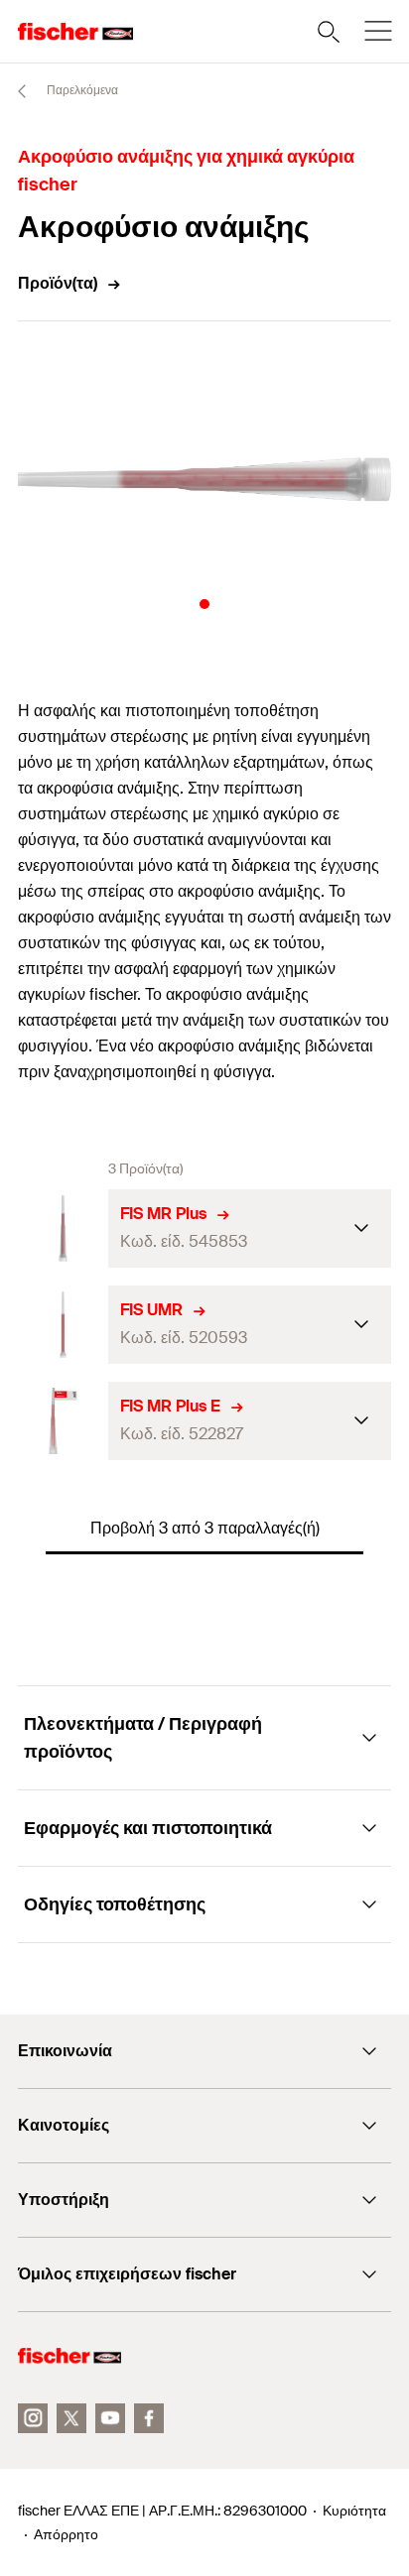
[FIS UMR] (63, 1325)
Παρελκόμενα (81, 90)
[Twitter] (71, 2418)
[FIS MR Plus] (63, 1228)
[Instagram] (33, 2418)
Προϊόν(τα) (58, 283)
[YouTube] (110, 2418)
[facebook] (149, 2418)
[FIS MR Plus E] (63, 1421)
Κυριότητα (354, 2511)
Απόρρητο (66, 2534)
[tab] (204, 604)
